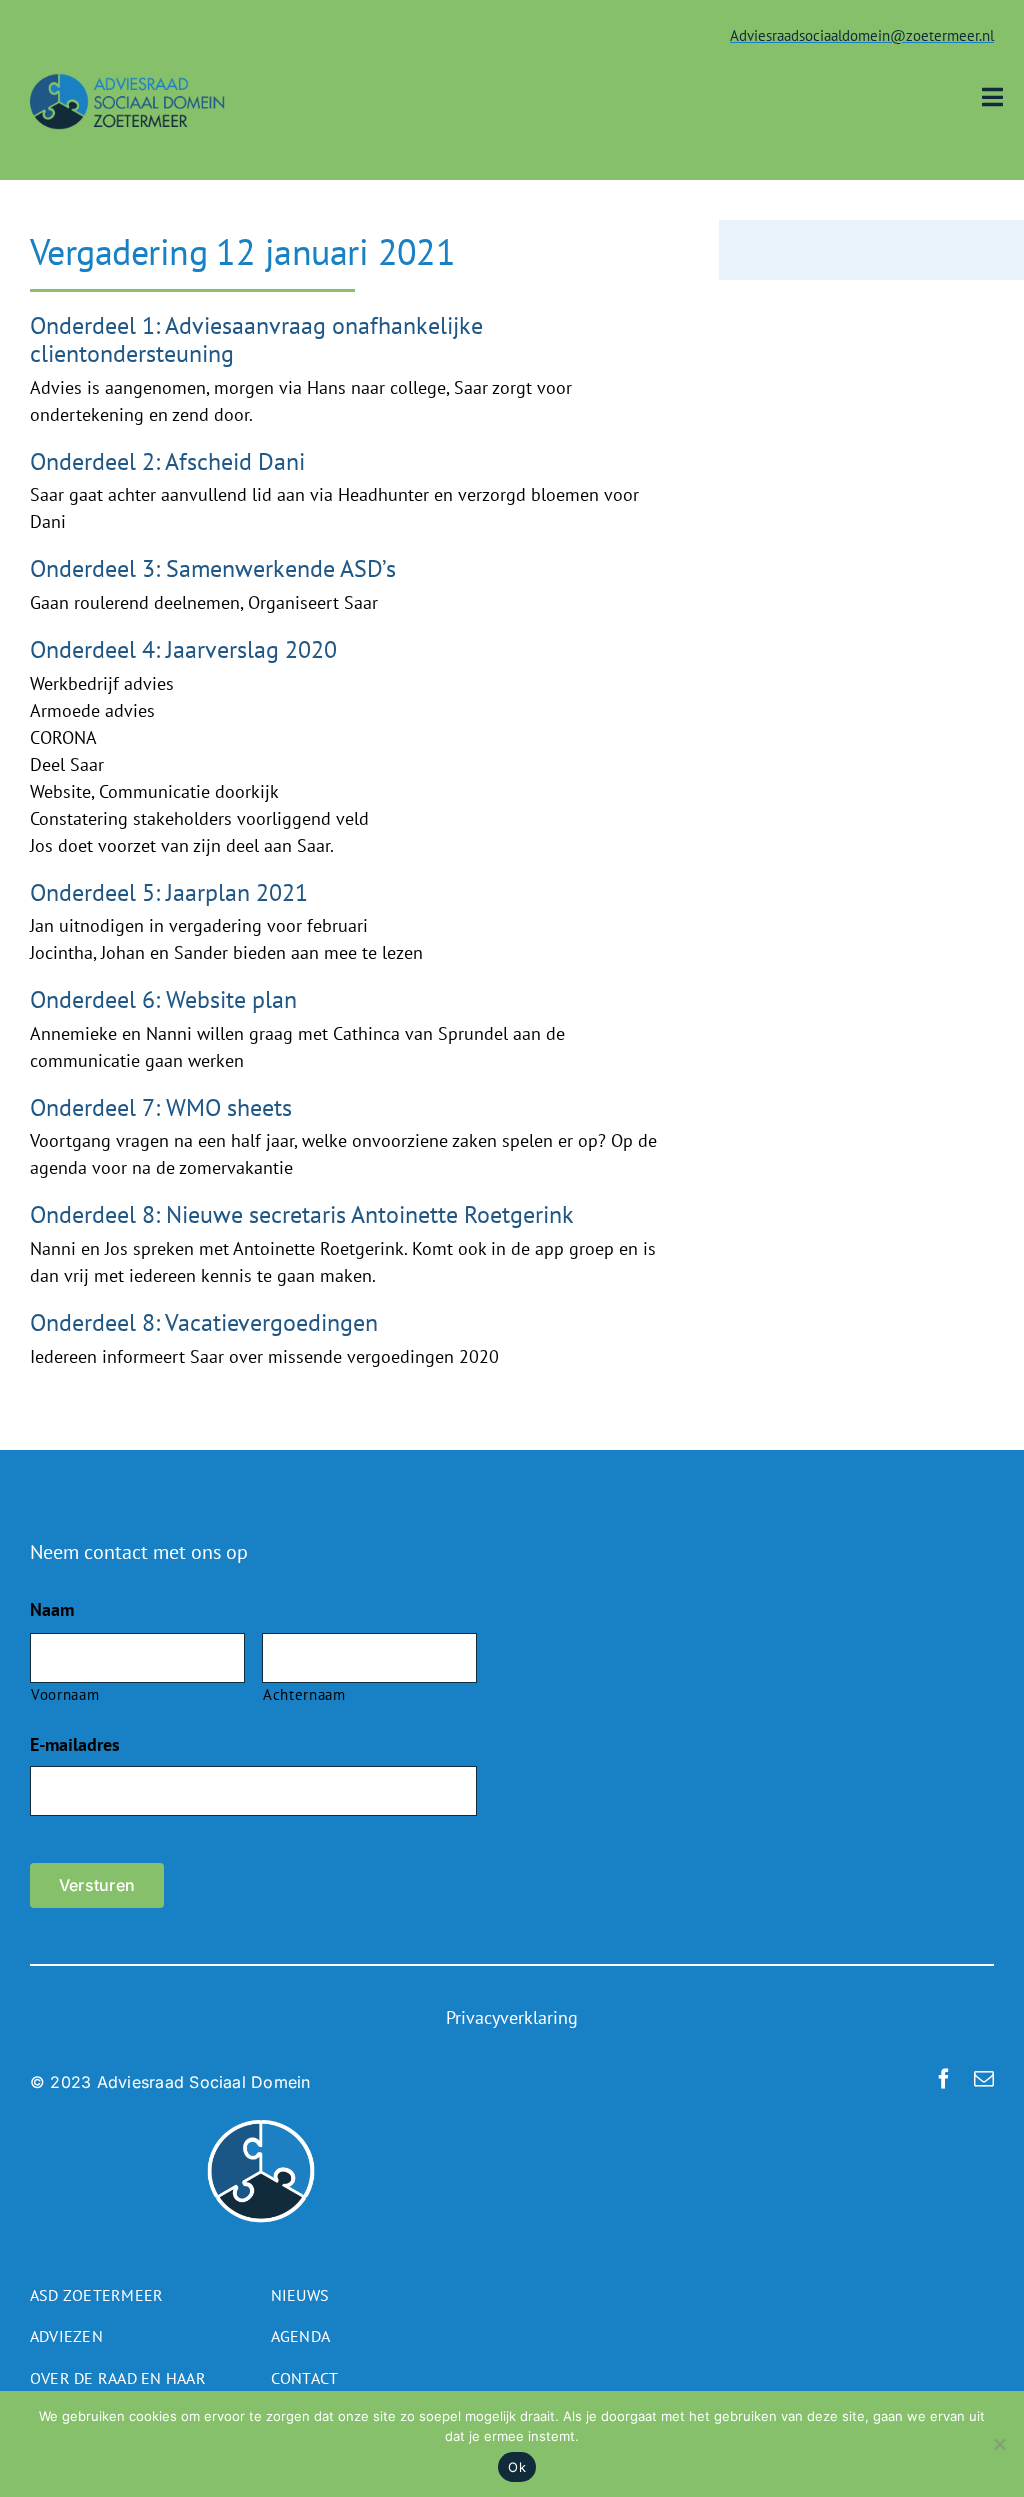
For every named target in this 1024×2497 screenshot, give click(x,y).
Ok (517, 2467)
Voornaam (65, 1694)
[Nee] (999, 2444)
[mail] (984, 2079)
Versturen (97, 1885)
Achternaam (304, 1694)
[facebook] (944, 2079)
